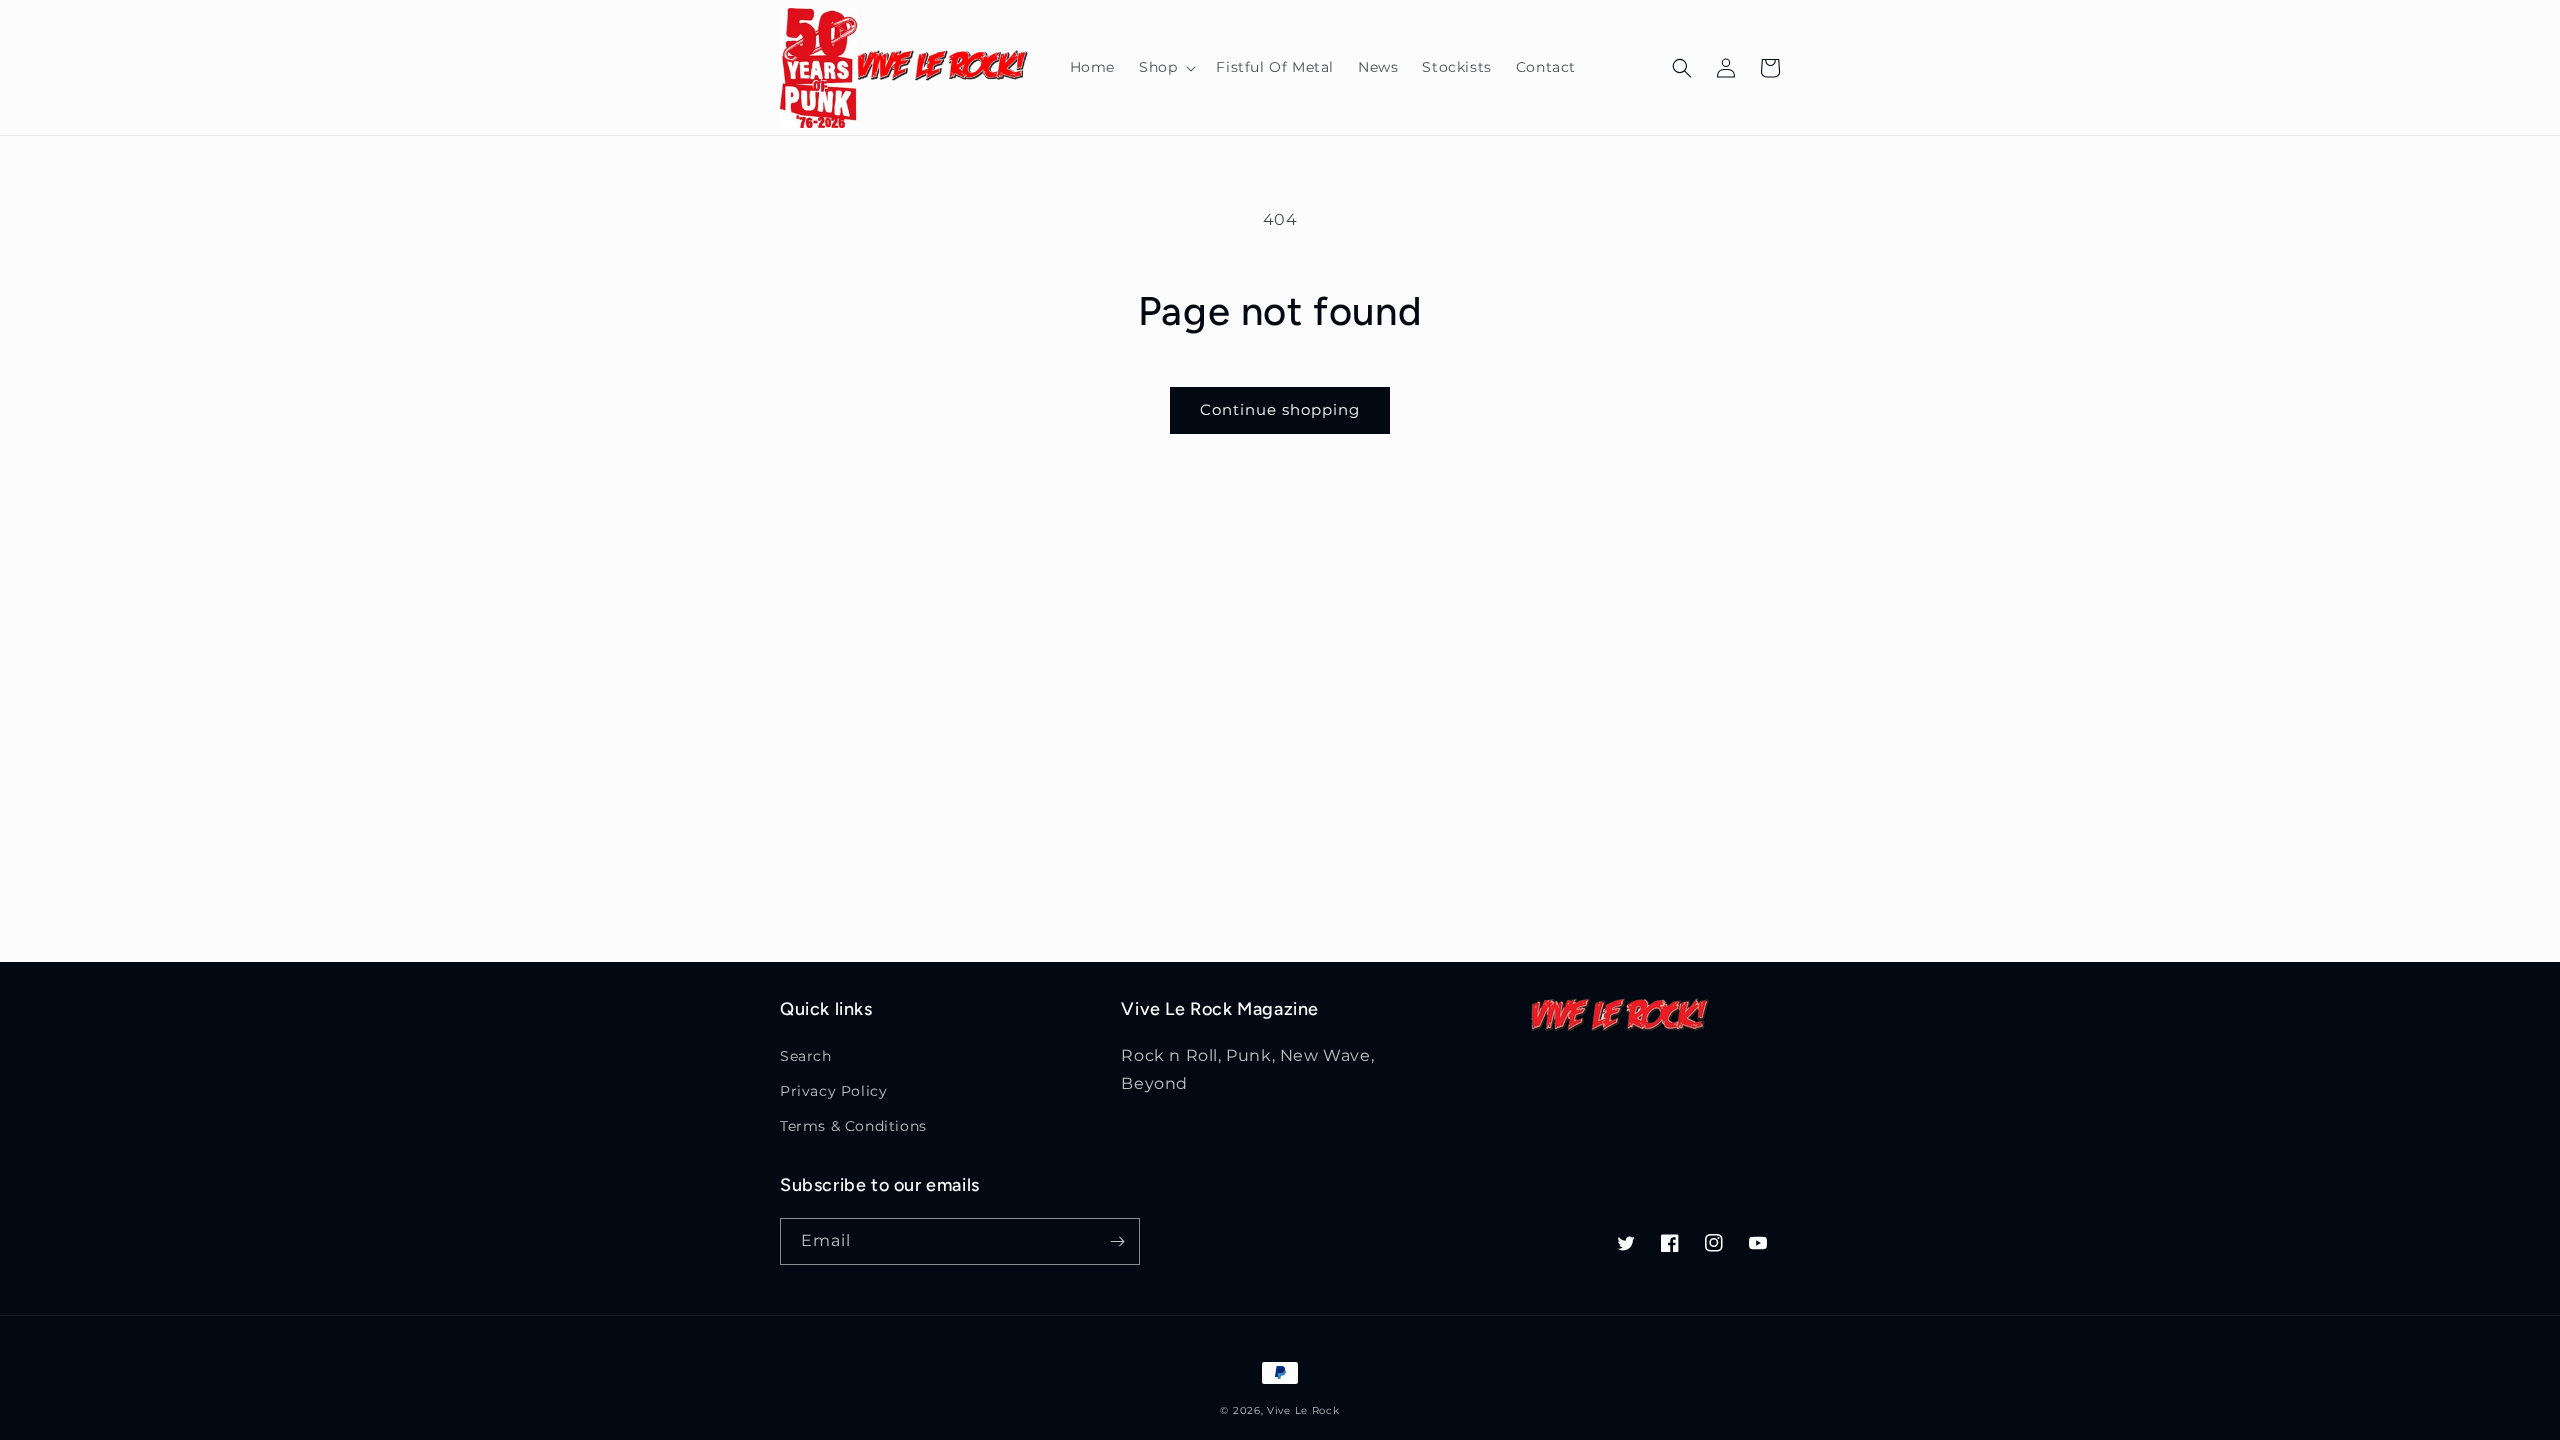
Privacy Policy (833, 1091)
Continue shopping (1280, 409)
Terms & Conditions (853, 1126)
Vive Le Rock (1303, 1410)
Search (806, 1056)
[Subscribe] (1117, 1241)
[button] (1165, 67)
